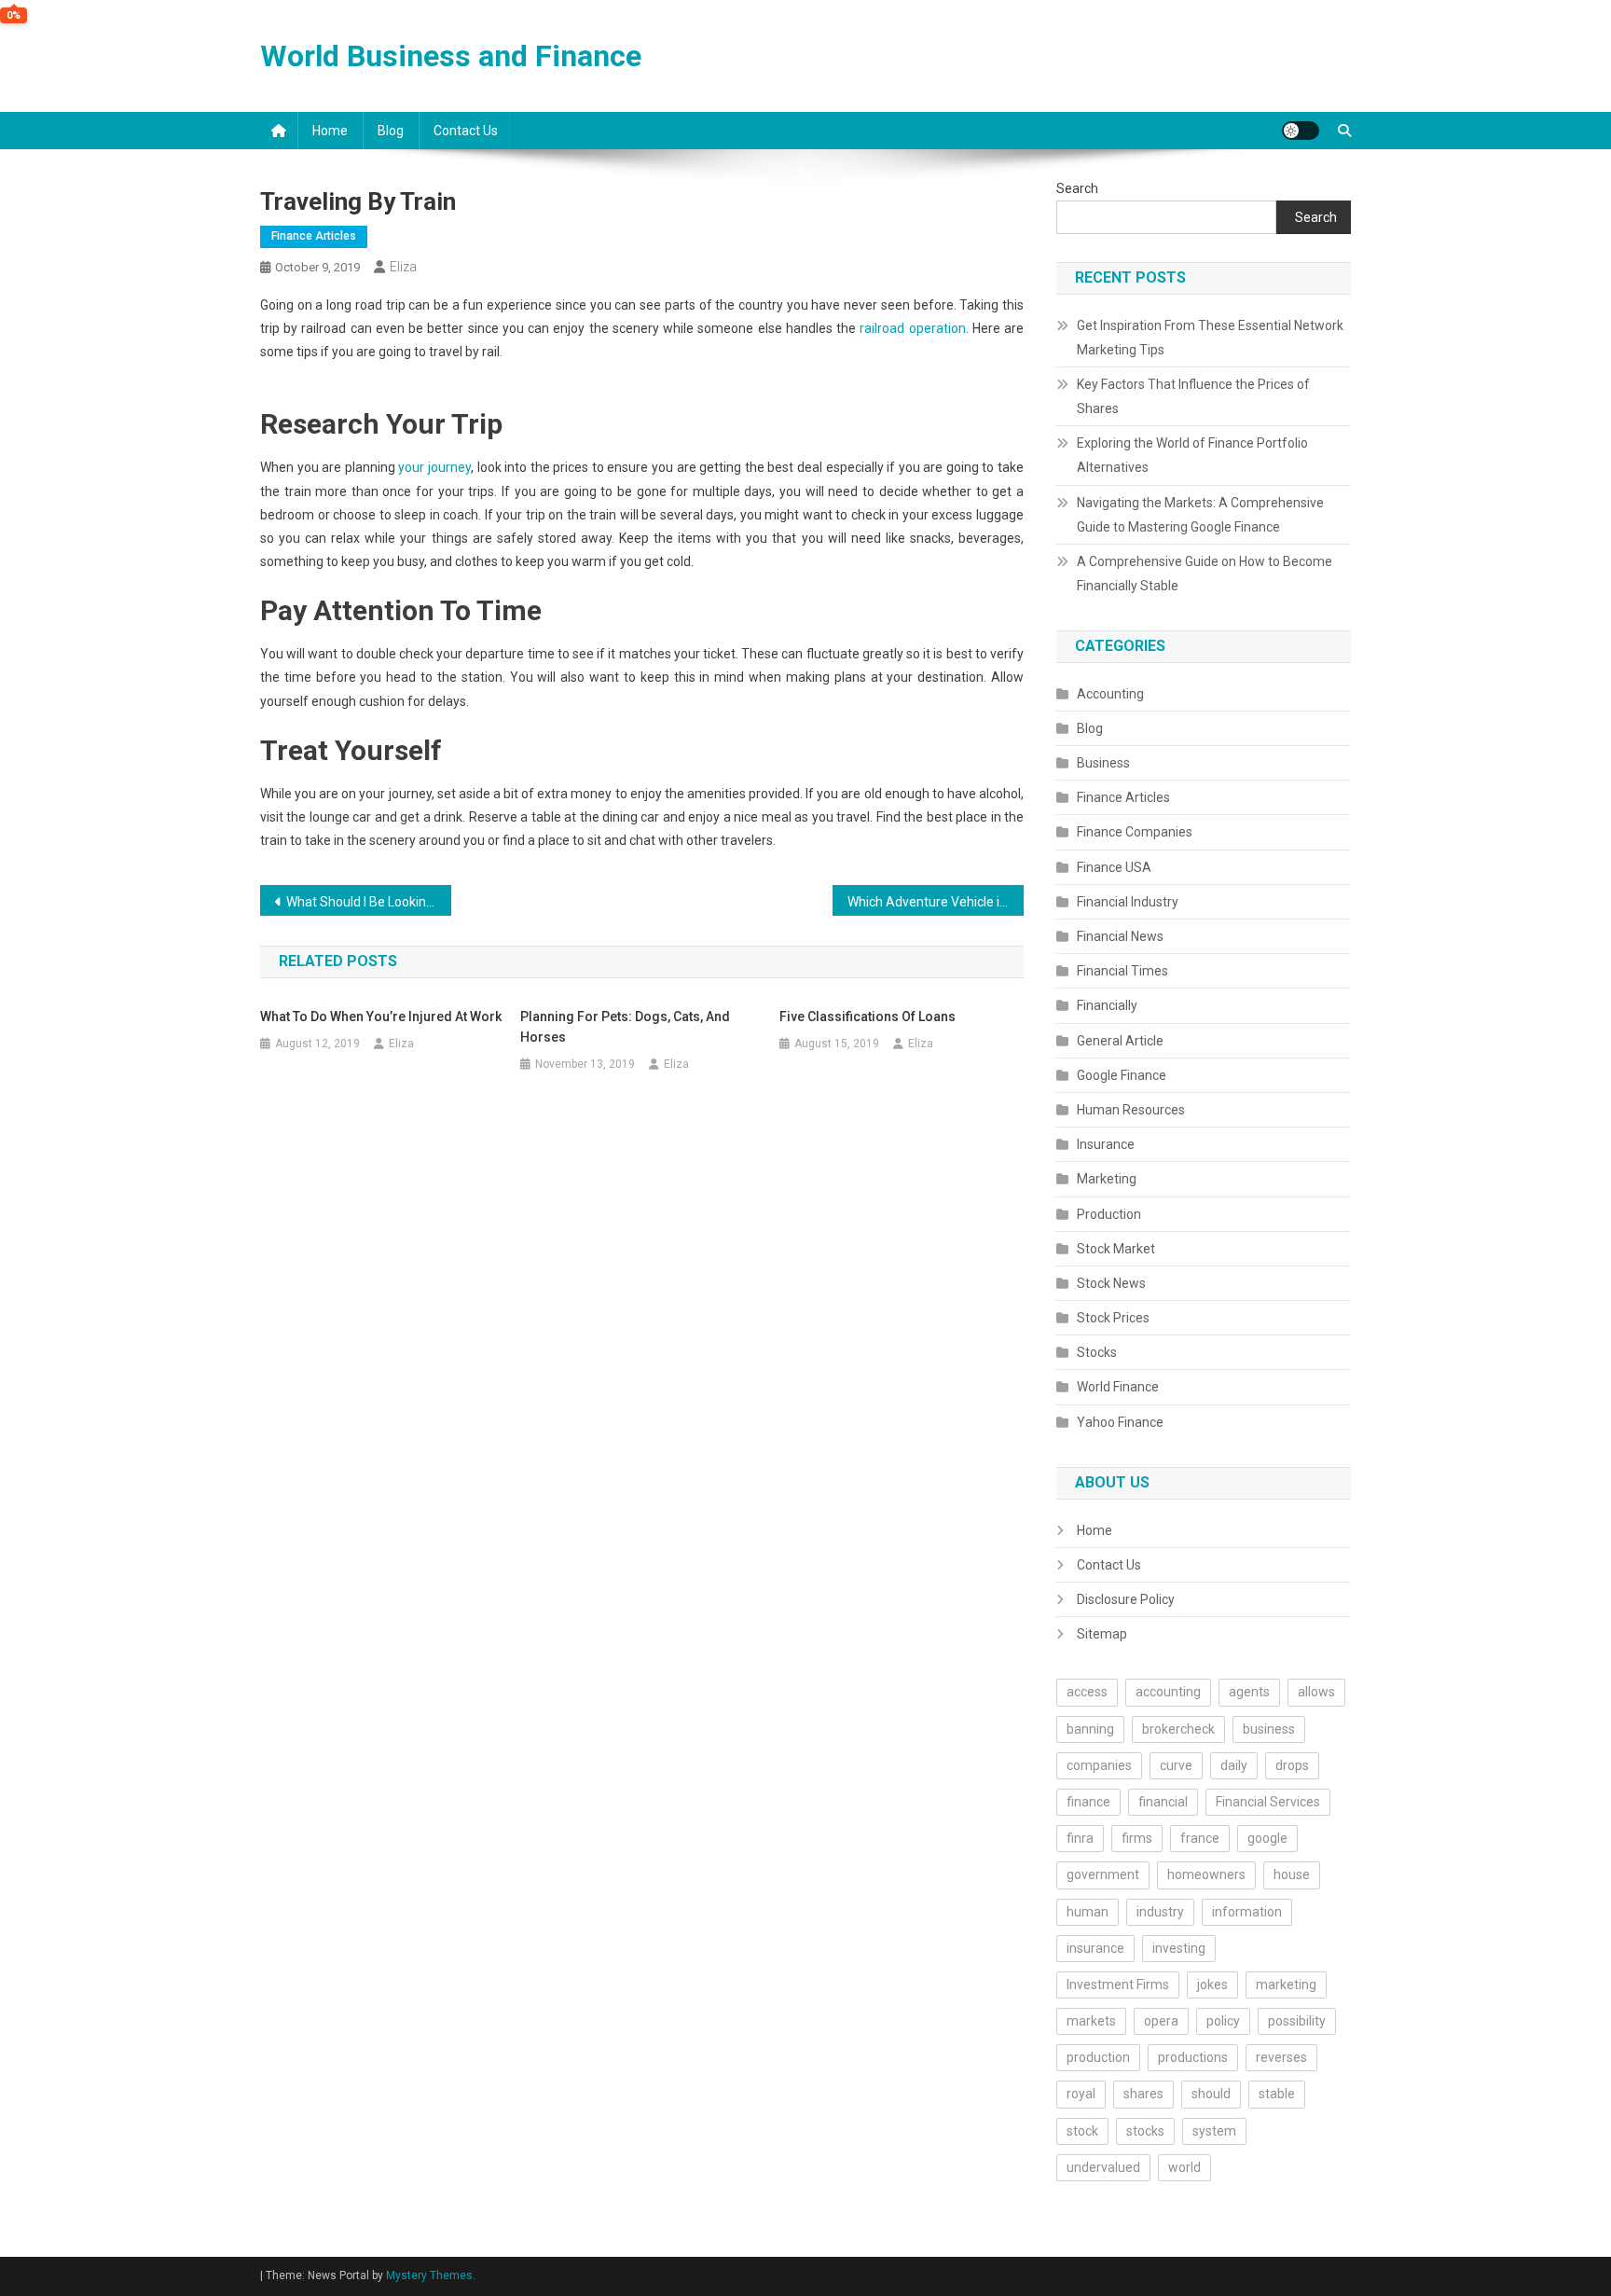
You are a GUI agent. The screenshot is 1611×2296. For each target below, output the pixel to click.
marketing (1286, 1985)
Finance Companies (1135, 832)
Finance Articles (314, 236)
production (1098, 2057)
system (1214, 2131)
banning (1090, 1729)
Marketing (1107, 1179)
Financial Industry (1128, 902)
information (1247, 1912)
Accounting (1110, 694)
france (1200, 1838)
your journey (434, 467)
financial (1163, 1802)
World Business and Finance (451, 56)
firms (1137, 1838)
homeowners (1206, 1874)
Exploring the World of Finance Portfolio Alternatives (1192, 455)
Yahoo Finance (1120, 1422)
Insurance (1106, 1144)
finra (1080, 1838)
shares (1143, 2094)
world (1184, 2167)
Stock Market (1116, 1249)
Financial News (1120, 936)
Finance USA (1114, 867)
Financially (1107, 1005)
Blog (391, 131)
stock (1082, 2131)
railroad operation (912, 328)
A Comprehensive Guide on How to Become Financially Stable (1205, 574)
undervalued (1103, 2167)
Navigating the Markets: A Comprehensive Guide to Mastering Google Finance (1200, 515)
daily (1234, 1765)
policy (1223, 2021)
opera (1161, 2021)
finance (1088, 1802)
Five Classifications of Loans (867, 1017)
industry (1160, 1912)
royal (1081, 2094)
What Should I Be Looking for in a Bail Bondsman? (369, 902)
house (1292, 1874)
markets (1091, 2021)
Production (1109, 1214)
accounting (1168, 1692)
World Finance (1118, 1387)
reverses (1281, 2057)
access (1087, 1692)
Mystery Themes (429, 2275)
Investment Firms (1118, 1985)
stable (1277, 2094)
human (1088, 1912)
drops (1292, 1765)
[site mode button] (1301, 131)
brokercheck (1178, 1729)
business (1269, 1729)
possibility (1297, 2021)
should (1211, 2094)
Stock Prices (1113, 1318)
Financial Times (1122, 971)
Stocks (1097, 1352)
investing (1179, 1948)
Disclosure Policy (1126, 1599)
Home (330, 131)
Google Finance (1122, 1075)
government (1103, 1874)
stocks (1145, 2131)
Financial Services (1268, 1802)
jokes (1212, 1985)
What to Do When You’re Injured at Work (381, 1017)
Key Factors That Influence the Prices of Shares (1193, 396)
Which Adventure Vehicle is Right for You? (936, 902)
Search (1077, 188)
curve (1176, 1765)
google (1267, 1838)
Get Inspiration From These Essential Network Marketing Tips (1210, 338)
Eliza (403, 267)
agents (1249, 1692)
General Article (1120, 1041)
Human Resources (1131, 1110)
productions (1193, 2057)
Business (1103, 763)
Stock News (1111, 1283)
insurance (1095, 1948)
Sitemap (1102, 1634)
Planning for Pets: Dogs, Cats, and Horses (625, 1027)
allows (1316, 1692)
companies (1099, 1765)
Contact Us (466, 131)
